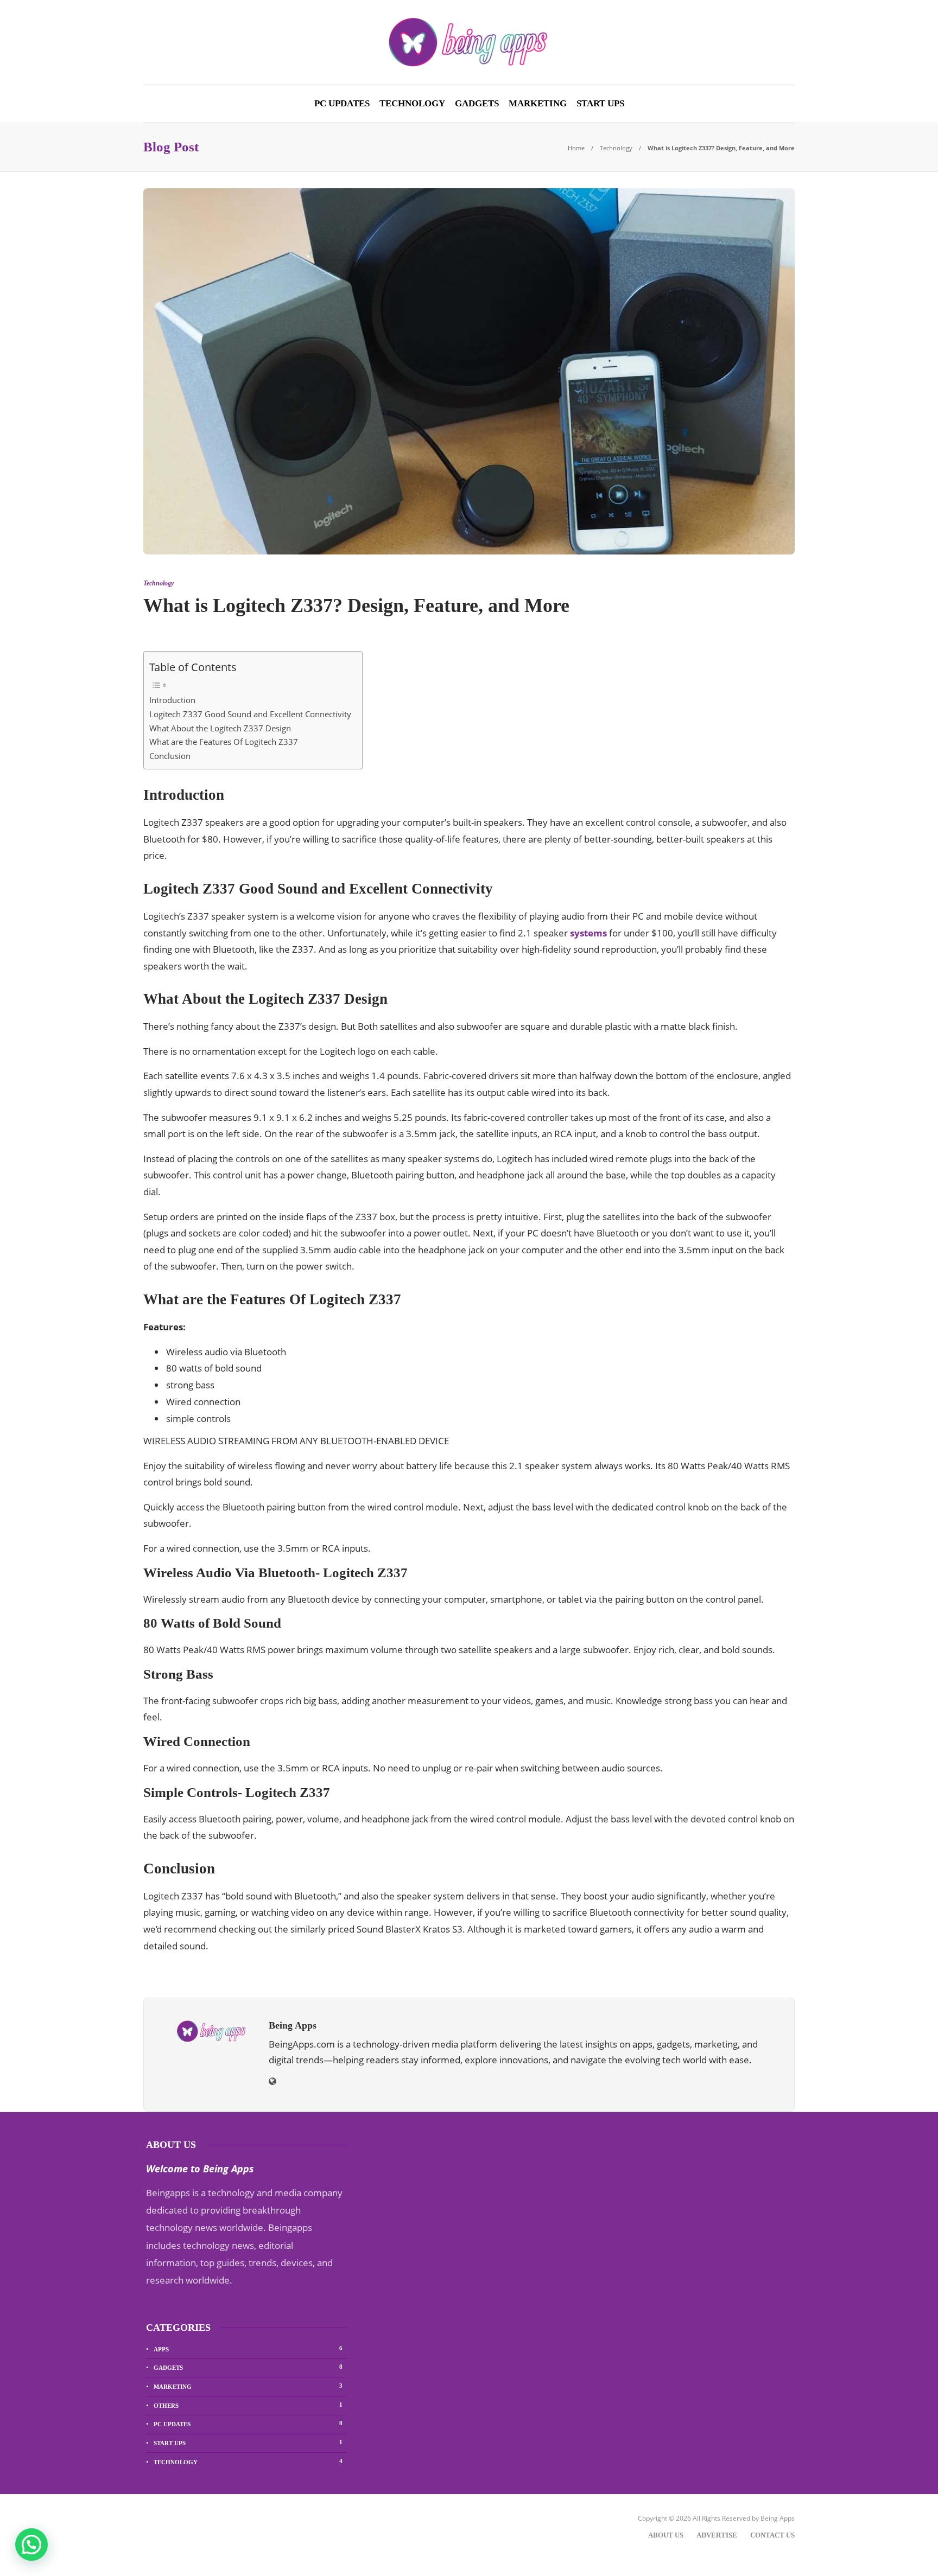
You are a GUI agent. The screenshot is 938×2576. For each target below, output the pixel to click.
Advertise (717, 2535)
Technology (412, 103)
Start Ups (600, 103)
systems (588, 933)
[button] (31, 2545)
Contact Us (772, 2535)
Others (248, 2405)
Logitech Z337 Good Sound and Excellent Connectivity (250, 714)
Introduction (172, 700)
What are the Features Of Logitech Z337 (224, 742)
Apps (248, 2349)
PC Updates (342, 103)
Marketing (538, 103)
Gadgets (477, 103)
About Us (666, 2535)
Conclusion (170, 756)
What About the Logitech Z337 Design (220, 728)
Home (576, 148)
